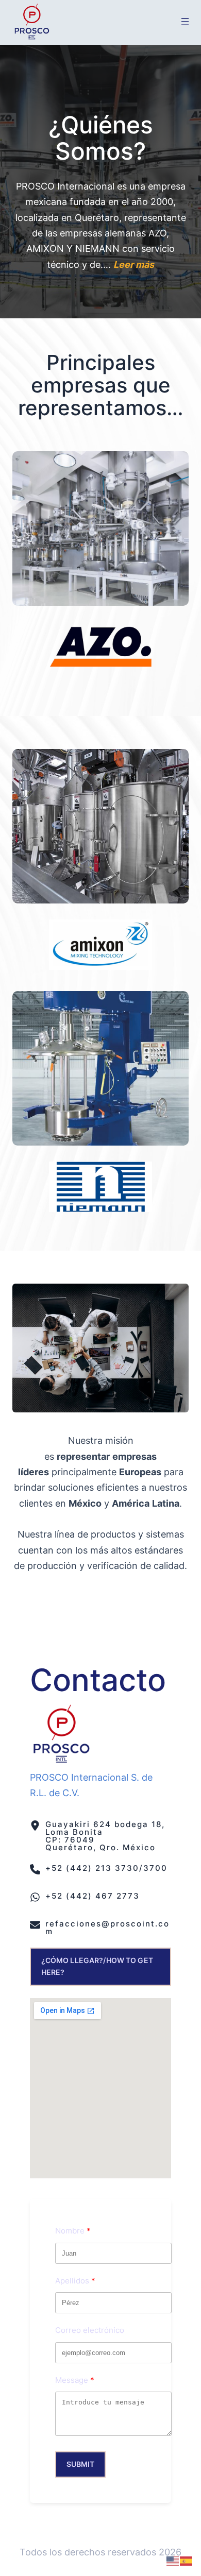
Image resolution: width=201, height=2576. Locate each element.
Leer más (134, 265)
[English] (173, 2560)
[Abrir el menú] (185, 22)
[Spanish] (187, 2560)
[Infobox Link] (100, 1836)
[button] (100, 1967)
